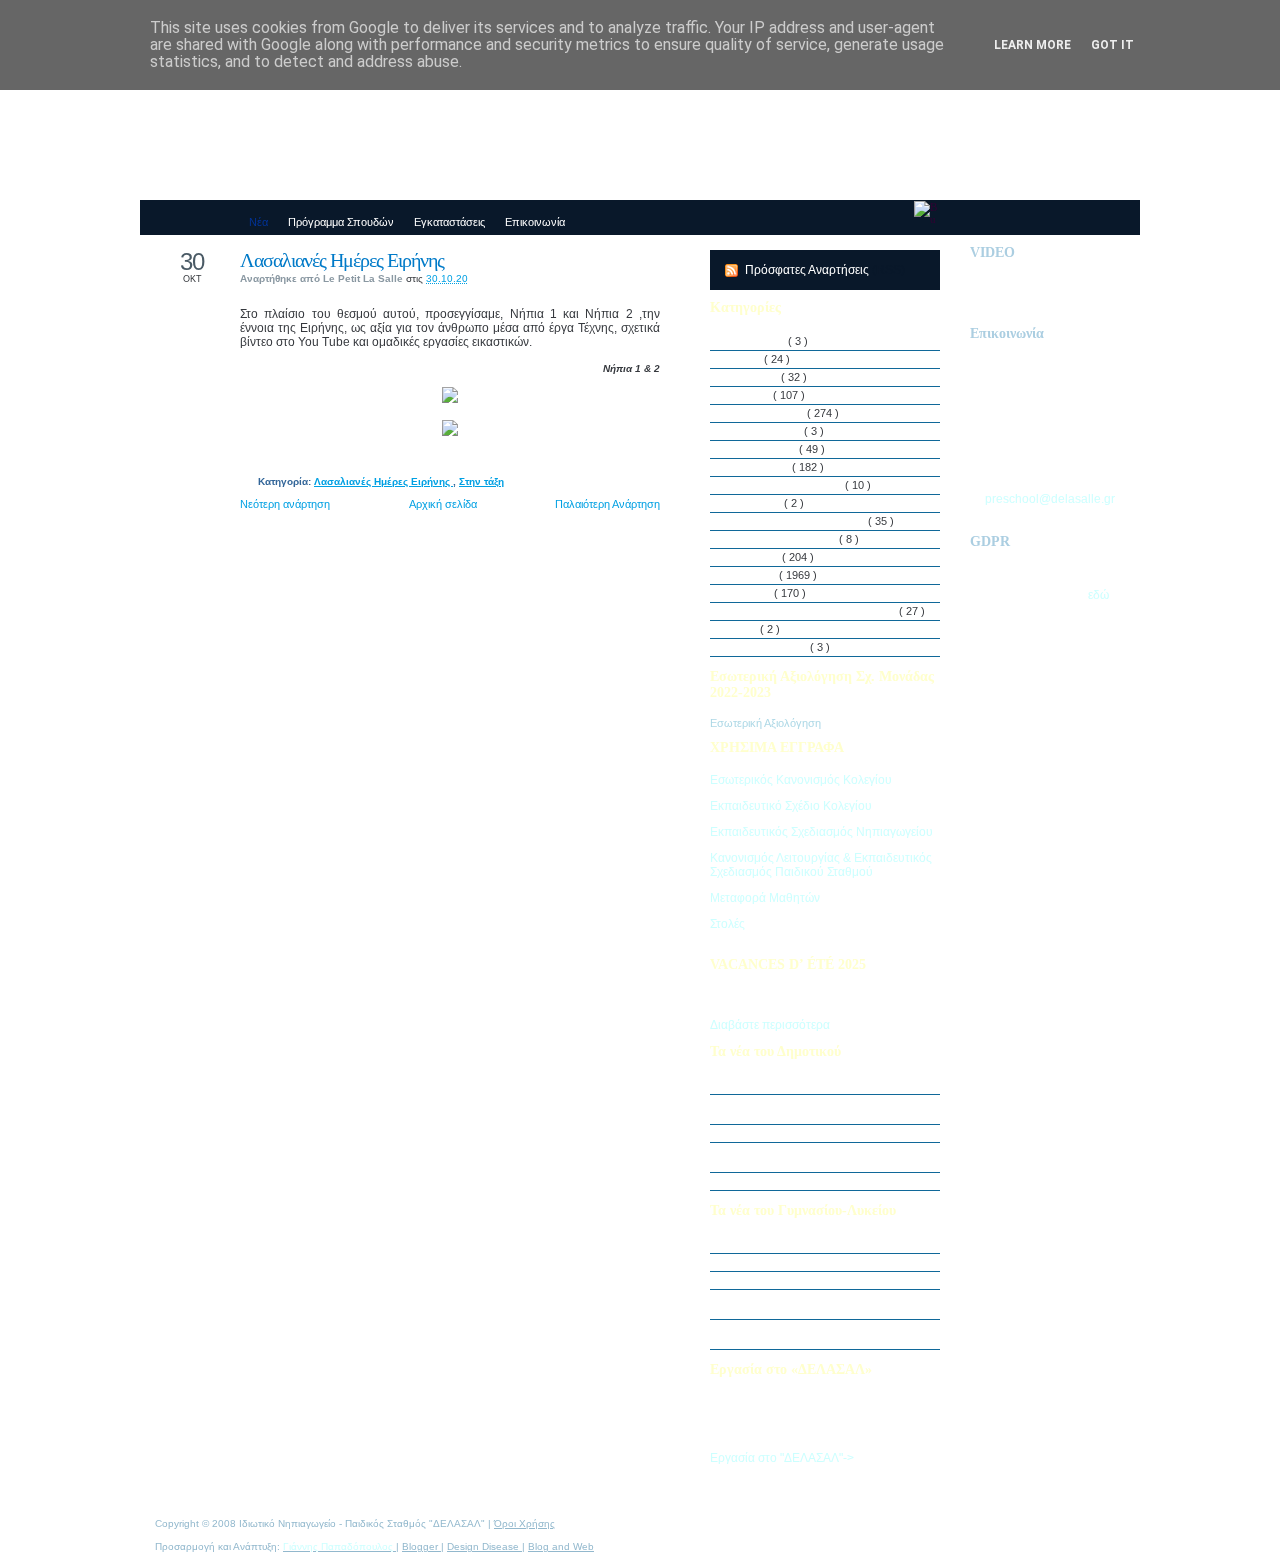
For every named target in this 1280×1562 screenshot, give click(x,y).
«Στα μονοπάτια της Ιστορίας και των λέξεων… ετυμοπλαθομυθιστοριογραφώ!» (831, 1334)
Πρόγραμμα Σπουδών (784, 539)
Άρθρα (747, 359)
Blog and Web (561, 1546)
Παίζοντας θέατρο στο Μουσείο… (809, 1262)
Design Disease (484, 1546)
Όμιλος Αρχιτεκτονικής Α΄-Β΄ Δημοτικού (823, 1181)
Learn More (1032, 45)
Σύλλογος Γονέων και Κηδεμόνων (814, 611)
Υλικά (745, 629)
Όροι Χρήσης (524, 1523)
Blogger (421, 1546)
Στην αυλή (756, 557)
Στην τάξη (481, 481)
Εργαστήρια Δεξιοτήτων (787, 485)
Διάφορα (751, 395)
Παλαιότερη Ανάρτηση (607, 504)
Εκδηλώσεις (761, 467)
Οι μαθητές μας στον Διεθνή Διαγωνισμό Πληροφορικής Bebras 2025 (825, 1109)
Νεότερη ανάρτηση (285, 504)
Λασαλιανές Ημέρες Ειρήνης (342, 260)
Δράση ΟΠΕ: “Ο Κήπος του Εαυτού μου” (827, 1133)
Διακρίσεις (755, 377)
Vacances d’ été (770, 647)
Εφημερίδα (757, 503)
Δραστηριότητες (768, 413)
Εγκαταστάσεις (767, 431)
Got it (1112, 45)
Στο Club (752, 593)
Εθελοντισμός (764, 449)
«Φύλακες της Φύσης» (784, 1280)
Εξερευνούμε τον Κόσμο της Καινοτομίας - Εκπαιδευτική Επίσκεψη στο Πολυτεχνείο (830, 1304)
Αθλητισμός (759, 341)
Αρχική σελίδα (443, 504)
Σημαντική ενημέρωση (784, 1085)
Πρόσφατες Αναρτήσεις (808, 270)
